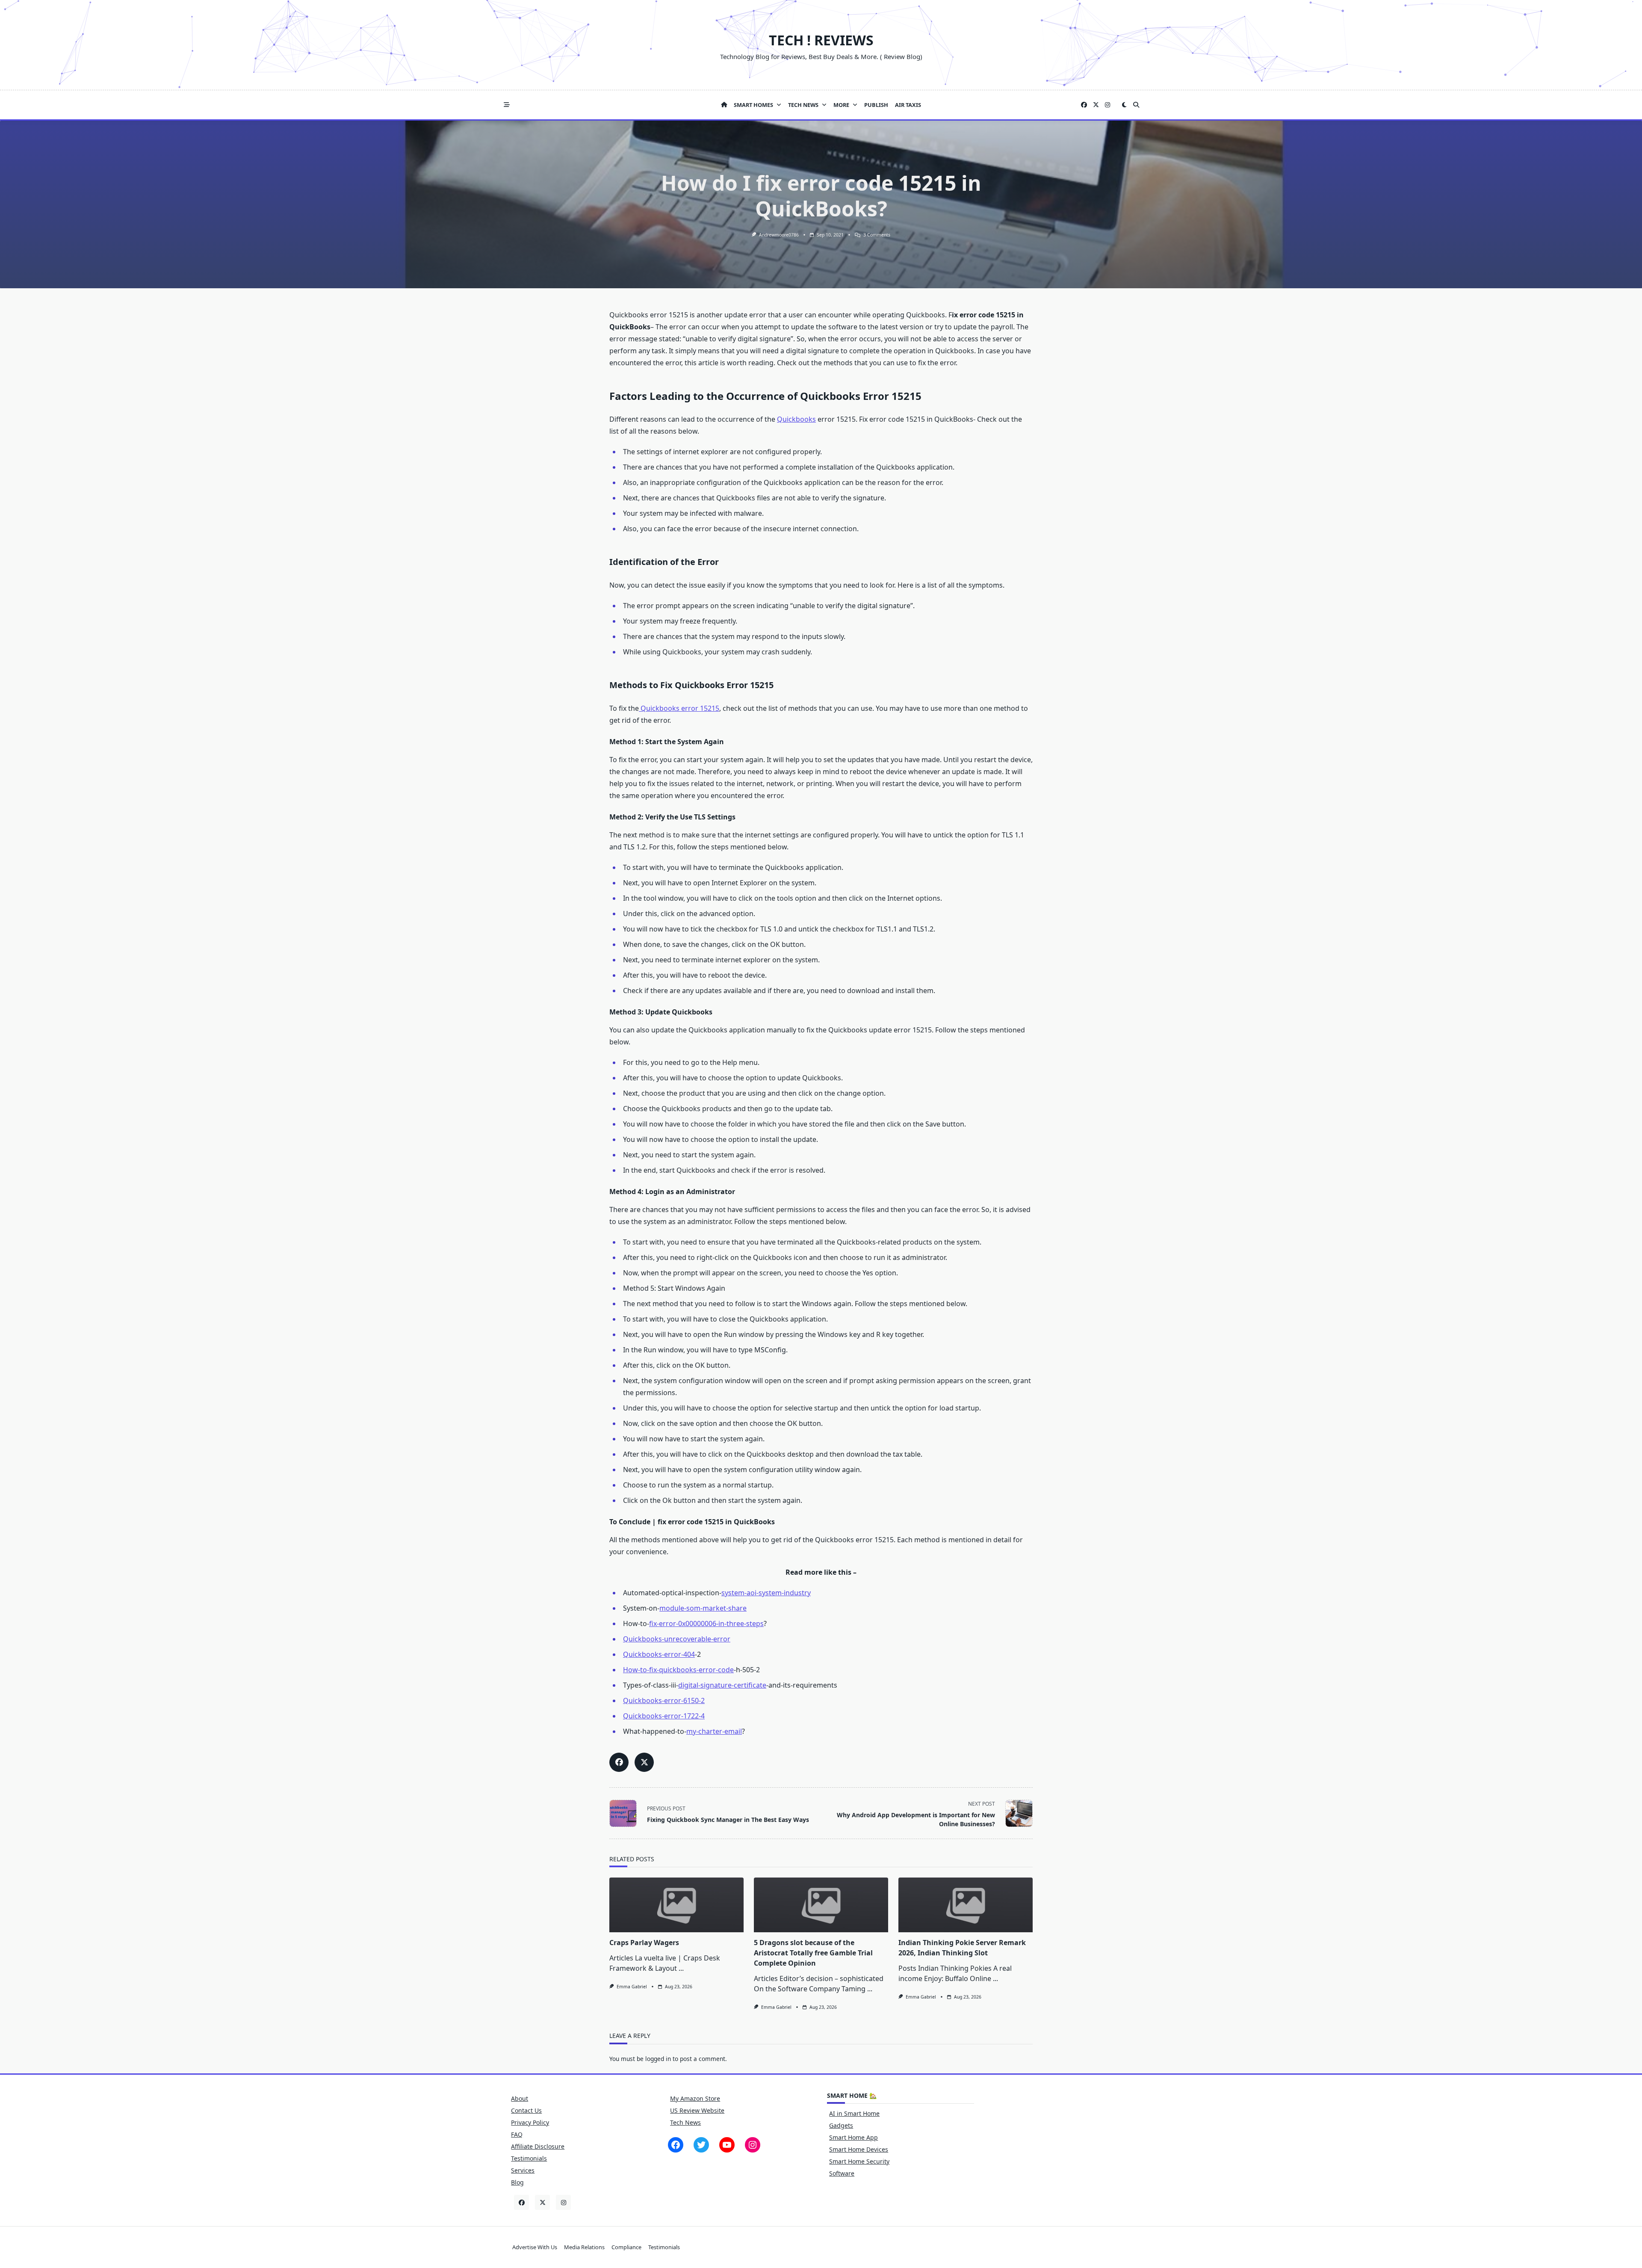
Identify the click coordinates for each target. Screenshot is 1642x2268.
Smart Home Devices (859, 2149)
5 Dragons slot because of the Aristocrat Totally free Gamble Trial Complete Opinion (813, 1953)
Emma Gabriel (632, 1987)
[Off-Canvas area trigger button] (507, 105)
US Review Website (697, 2110)
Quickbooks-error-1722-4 (664, 1716)
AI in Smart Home (854, 2113)
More (841, 105)
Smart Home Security (859, 2161)
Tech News (803, 105)
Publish (876, 105)
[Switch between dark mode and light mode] (1124, 105)
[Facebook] (1084, 105)
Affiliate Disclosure (538, 2146)
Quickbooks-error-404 (659, 1654)
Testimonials (529, 2158)
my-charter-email (714, 1731)
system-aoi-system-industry (766, 1593)
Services (523, 2170)
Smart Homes (753, 105)
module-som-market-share (703, 1608)
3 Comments (877, 235)
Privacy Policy (530, 2122)
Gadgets (841, 2125)
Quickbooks (796, 419)
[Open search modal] (1136, 105)
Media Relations (584, 2247)
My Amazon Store (695, 2098)
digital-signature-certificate (722, 1685)
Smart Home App (853, 2137)
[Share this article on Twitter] (644, 1762)
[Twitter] (1096, 105)
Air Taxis (908, 105)
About (520, 2098)
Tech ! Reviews (821, 40)
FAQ (517, 2134)
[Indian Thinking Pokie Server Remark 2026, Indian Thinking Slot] (966, 1905)
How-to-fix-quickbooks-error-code (678, 1670)
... (681, 1968)
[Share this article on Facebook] (619, 1762)
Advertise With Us (535, 2247)
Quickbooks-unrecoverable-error (677, 1639)
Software (842, 2173)
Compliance (626, 2247)
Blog (517, 2182)
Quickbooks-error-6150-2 (664, 1700)
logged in (658, 2059)
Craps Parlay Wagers (644, 1943)
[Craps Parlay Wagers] (676, 1905)
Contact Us (526, 2110)
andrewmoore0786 (779, 235)
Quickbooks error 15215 (679, 708)
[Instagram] (1107, 105)
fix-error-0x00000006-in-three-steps (706, 1623)
